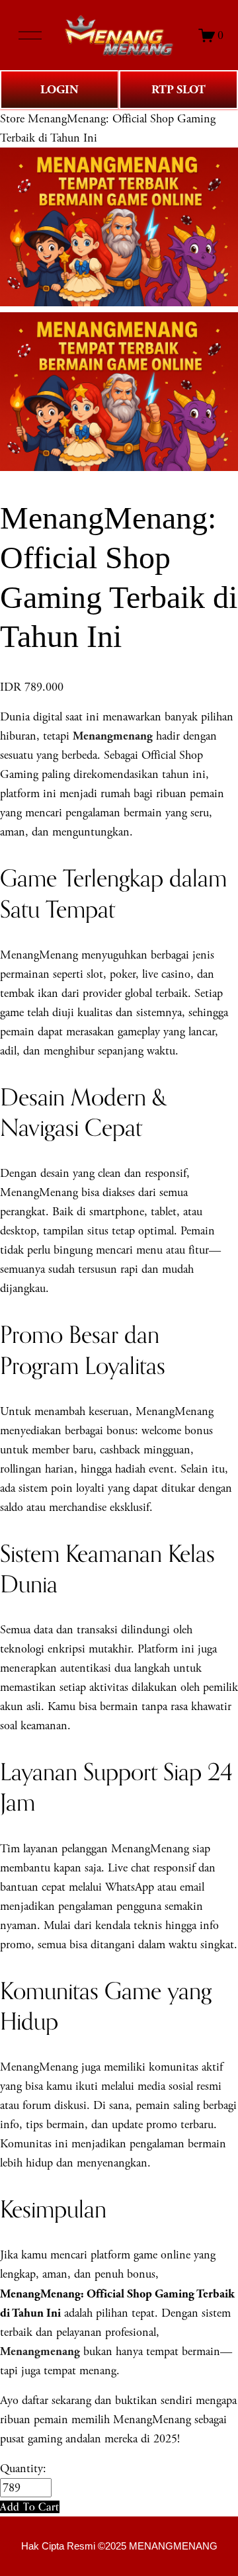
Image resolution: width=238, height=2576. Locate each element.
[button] (30, 2507)
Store (12, 119)
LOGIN (59, 90)
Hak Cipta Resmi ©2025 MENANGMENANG (119, 2546)
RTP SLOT (178, 90)
